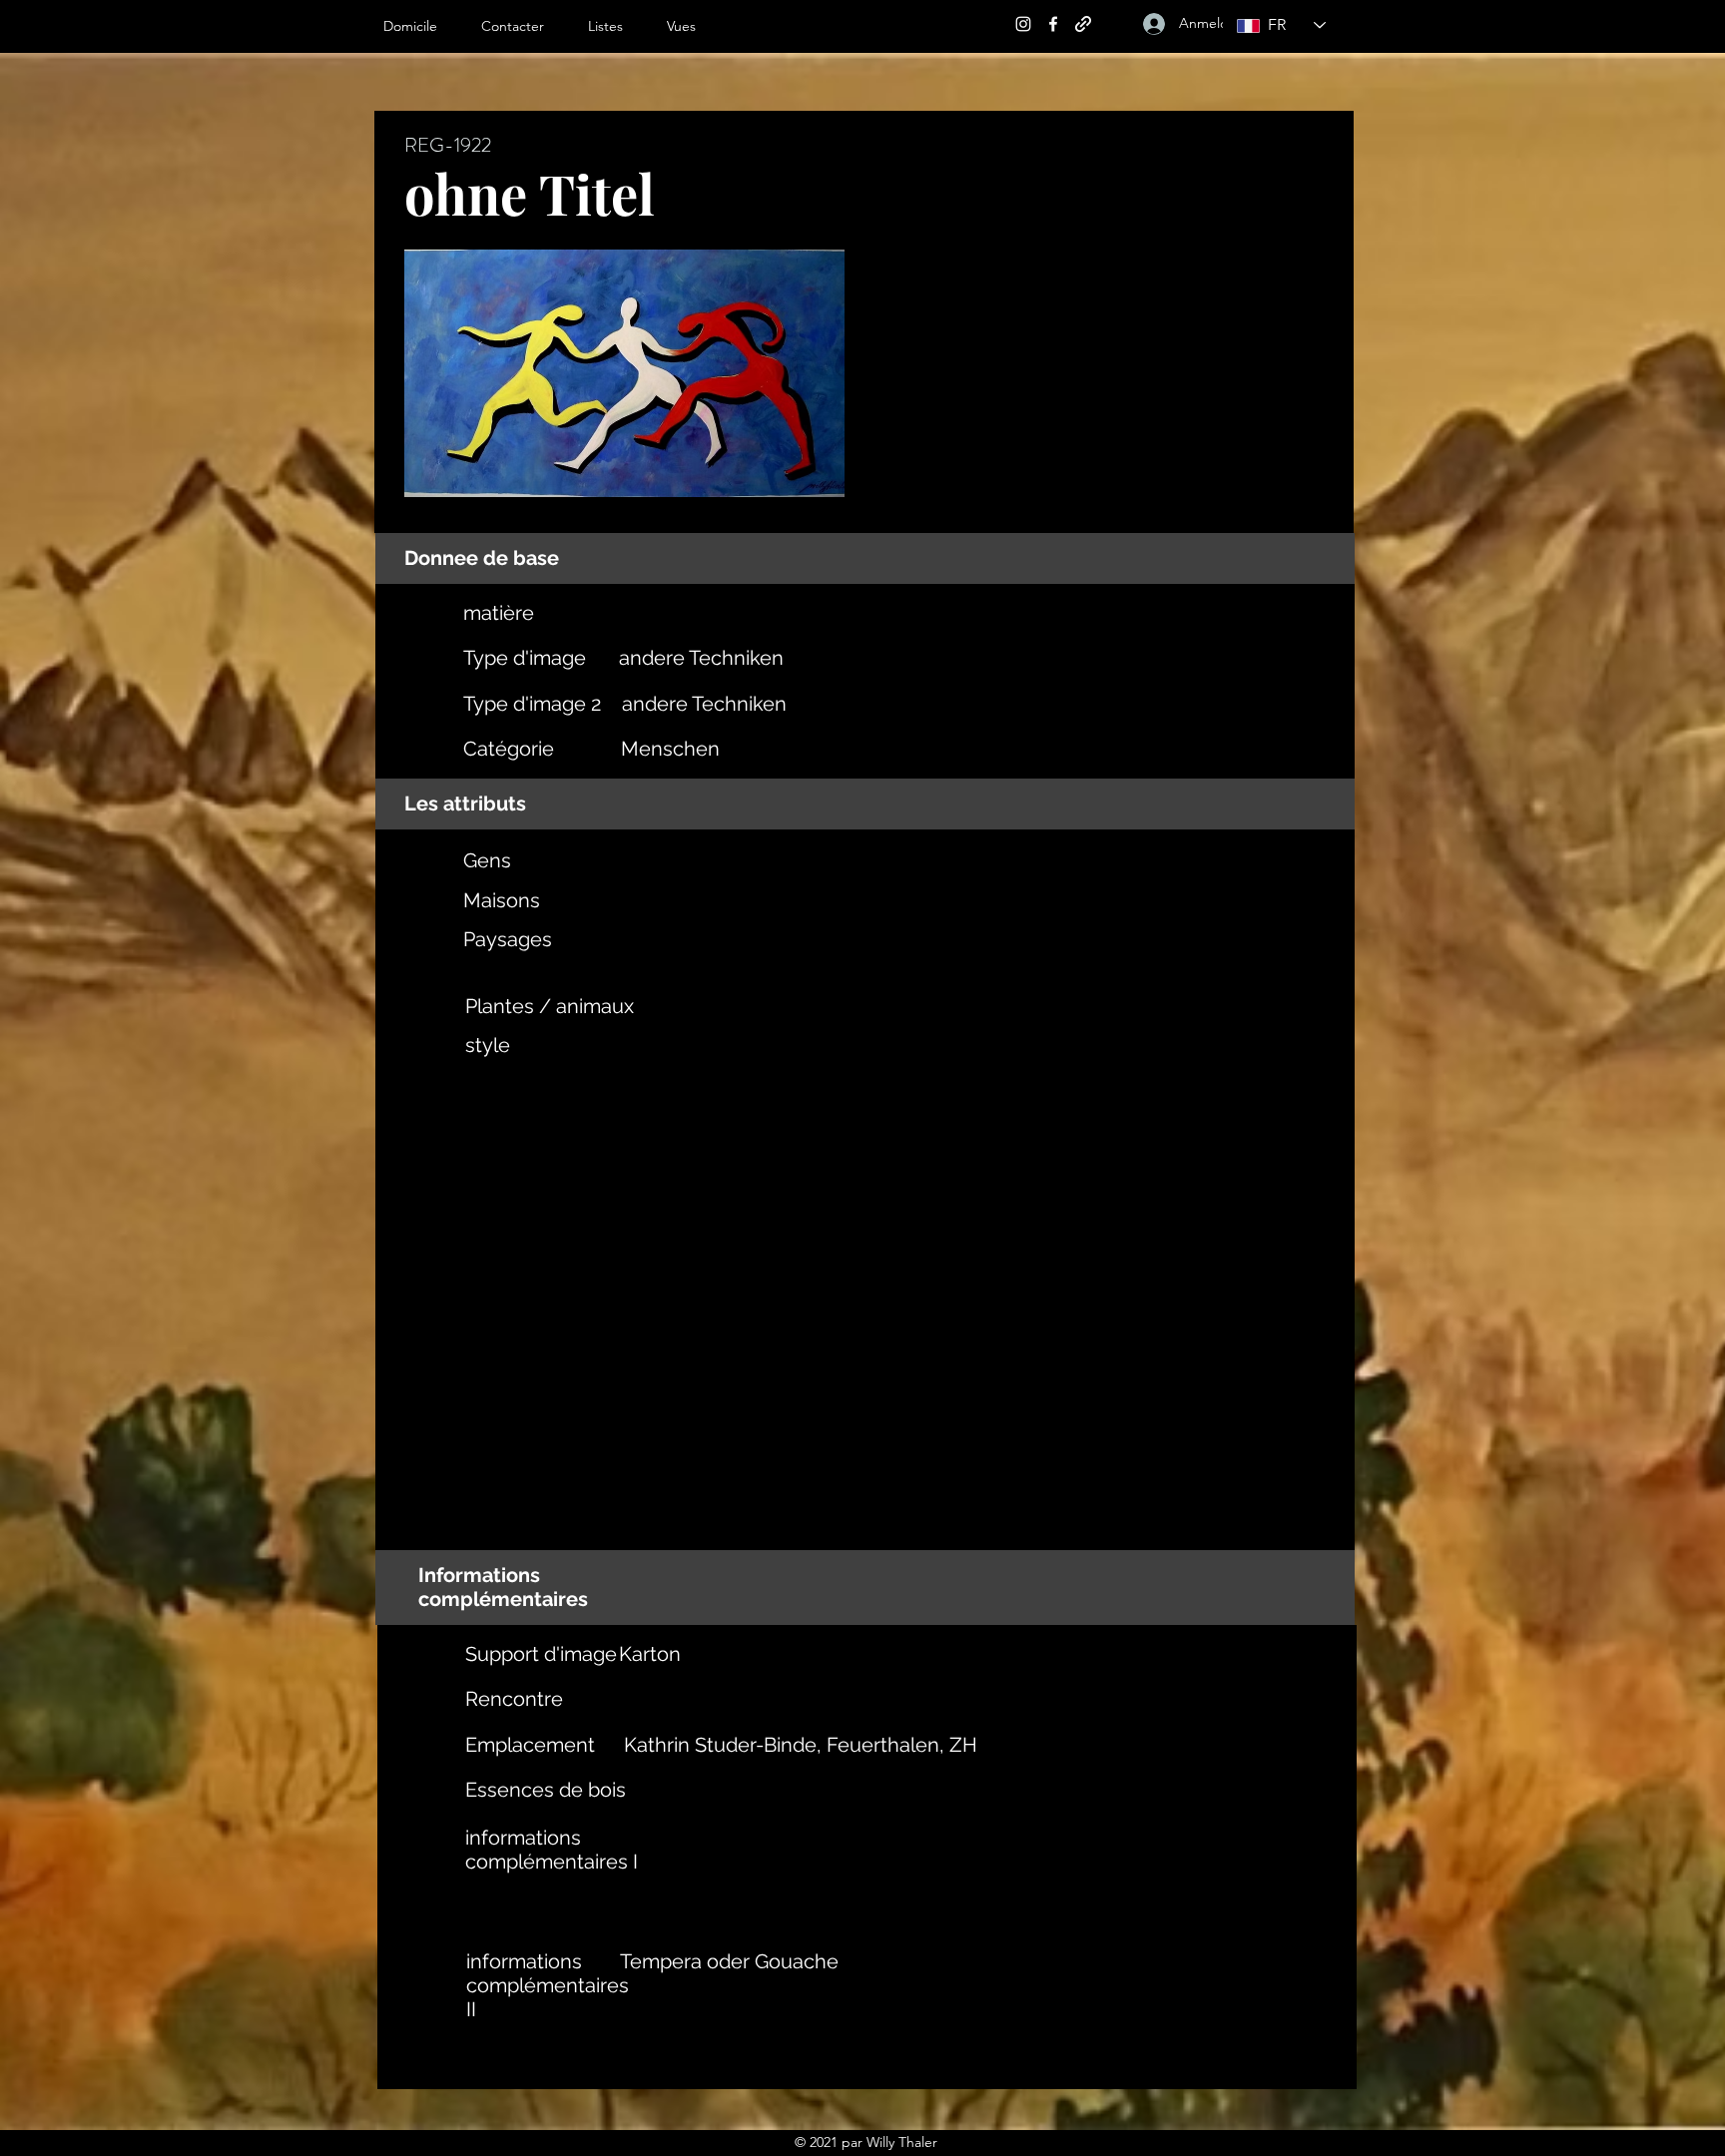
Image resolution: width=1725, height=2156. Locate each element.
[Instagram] (1023, 24)
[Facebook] (1053, 24)
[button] (617, 26)
